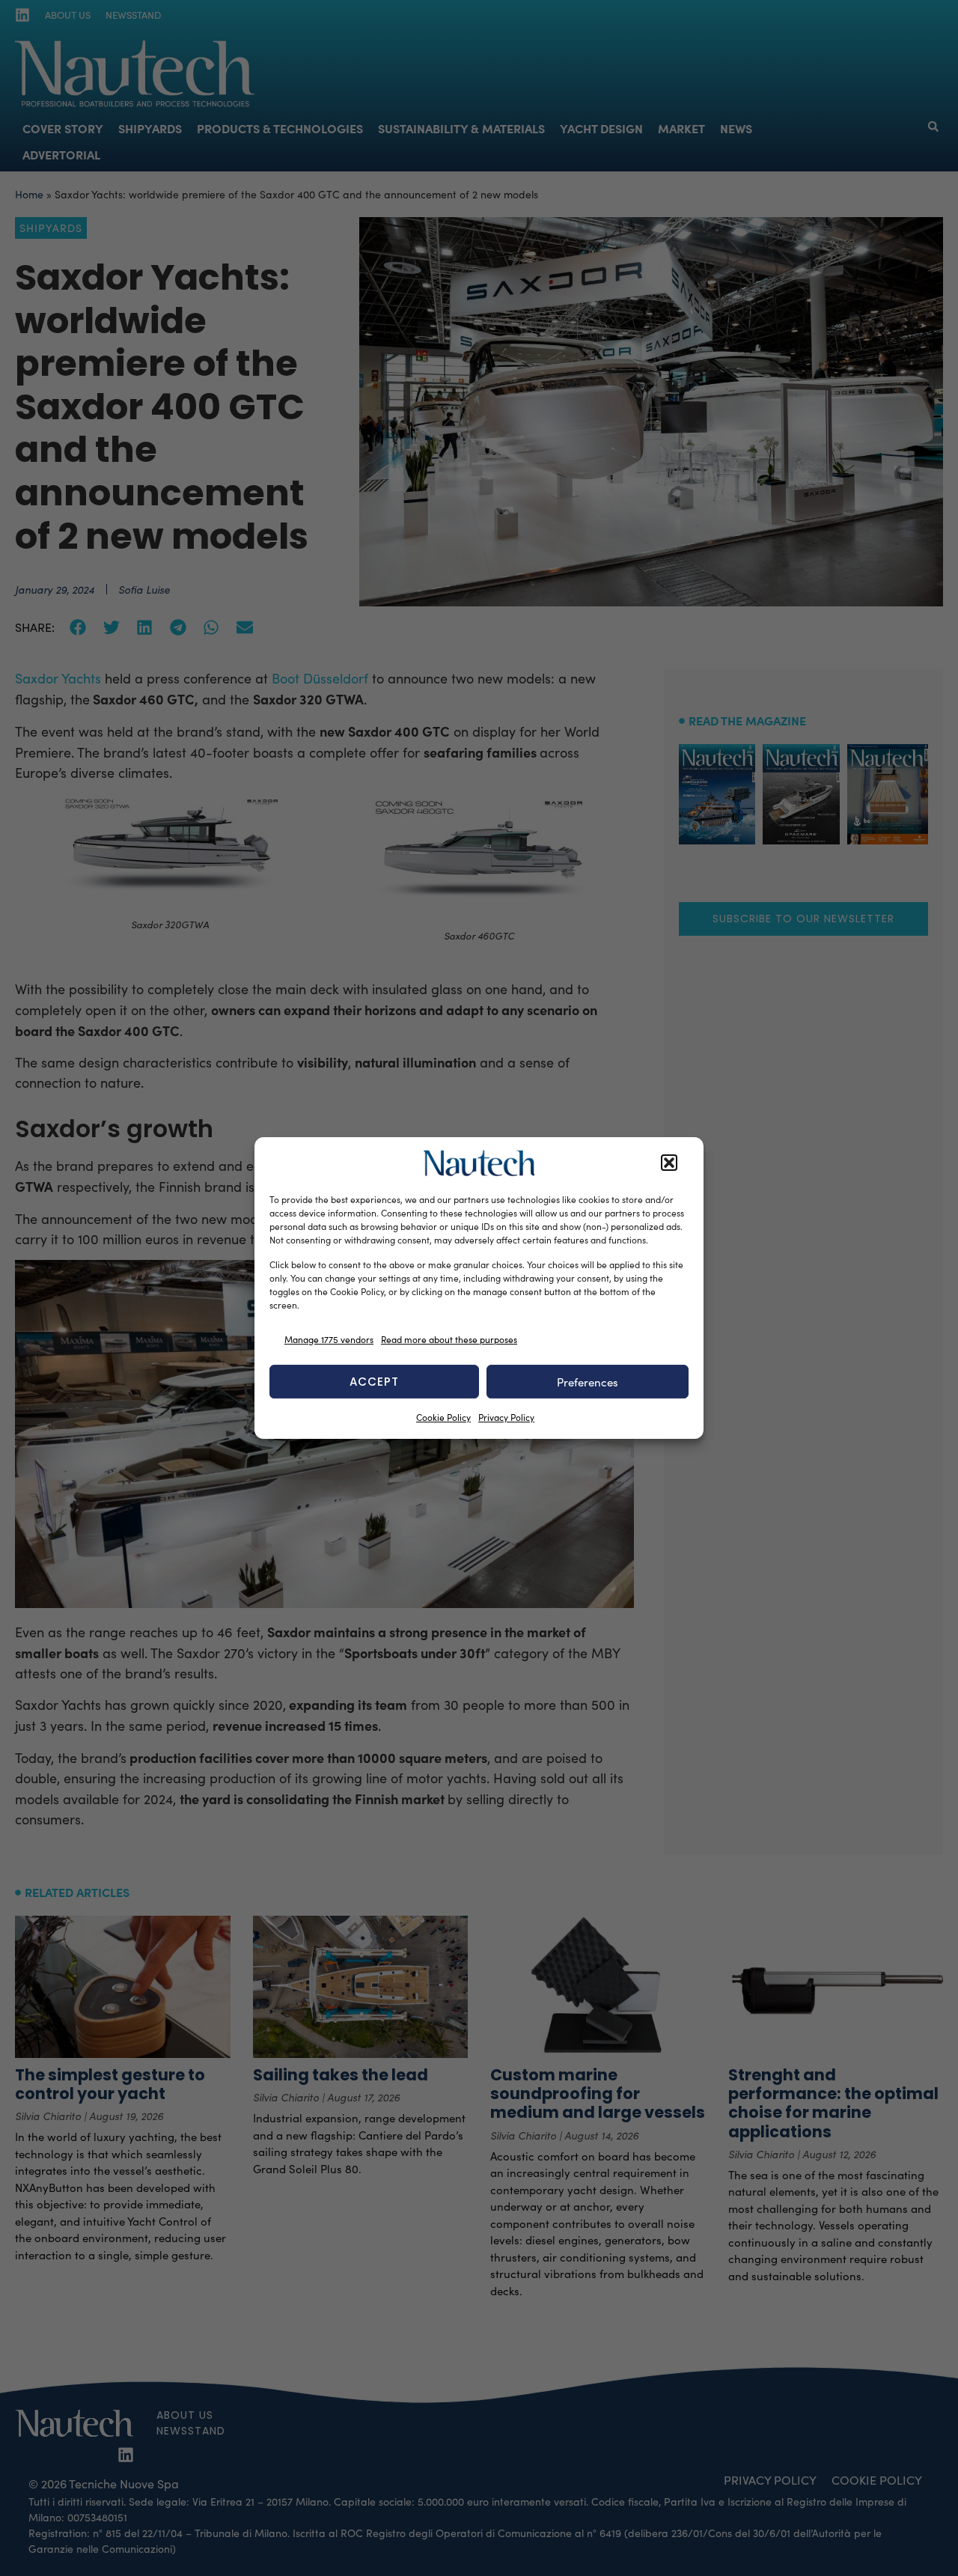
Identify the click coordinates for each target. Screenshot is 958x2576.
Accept (374, 1382)
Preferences (588, 1382)
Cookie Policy (443, 1417)
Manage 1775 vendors (329, 1339)
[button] (669, 1163)
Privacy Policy (506, 1417)
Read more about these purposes (449, 1339)
